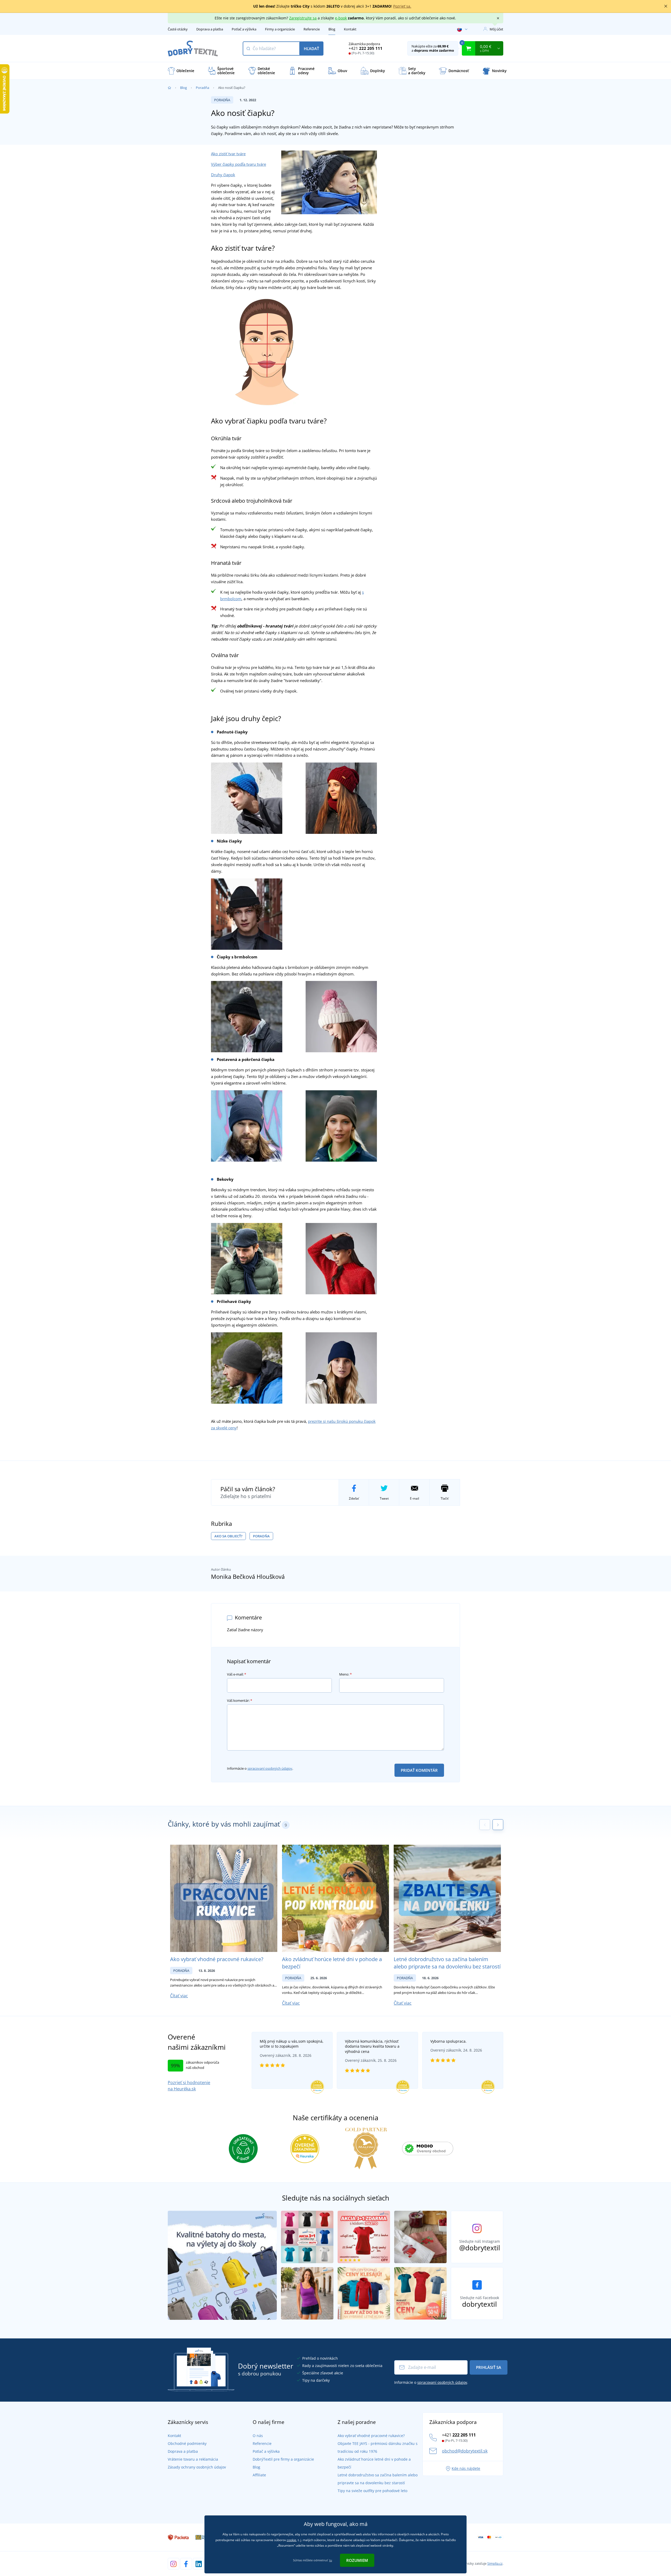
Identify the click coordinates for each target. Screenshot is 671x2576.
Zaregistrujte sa (303, 18)
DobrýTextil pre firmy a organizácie (283, 2459)
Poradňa (202, 88)
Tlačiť (445, 1498)
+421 (366, 48)
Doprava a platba (210, 29)
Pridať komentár (419, 1770)
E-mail (415, 1498)
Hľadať (311, 49)
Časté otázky (178, 29)
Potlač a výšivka (244, 29)
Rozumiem (357, 2560)
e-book (341, 18)
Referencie (312, 29)
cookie (291, 2540)
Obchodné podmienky (187, 2443)
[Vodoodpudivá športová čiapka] (247, 1367)
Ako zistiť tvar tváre (228, 154)
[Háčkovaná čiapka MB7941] (247, 798)
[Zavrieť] (666, 6)
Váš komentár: (240, 1700)
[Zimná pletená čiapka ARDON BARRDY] (247, 1125)
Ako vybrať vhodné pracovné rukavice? (217, 1959)
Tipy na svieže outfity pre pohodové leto (372, 2491)
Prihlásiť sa (489, 2367)
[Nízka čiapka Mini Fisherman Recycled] (247, 914)
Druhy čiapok (223, 175)
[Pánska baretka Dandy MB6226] (247, 1258)
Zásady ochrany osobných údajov (197, 2467)
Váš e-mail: (237, 1674)
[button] (498, 1825)
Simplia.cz (495, 2563)
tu (331, 2560)
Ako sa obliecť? (228, 1536)
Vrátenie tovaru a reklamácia (193, 2459)
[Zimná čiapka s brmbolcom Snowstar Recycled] (247, 1016)
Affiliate (259, 2475)
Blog (332, 29)
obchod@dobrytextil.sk (465, 2451)
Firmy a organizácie (280, 29)
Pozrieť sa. (402, 6)
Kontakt (350, 29)
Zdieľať (354, 1498)
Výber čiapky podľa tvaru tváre (239, 164)
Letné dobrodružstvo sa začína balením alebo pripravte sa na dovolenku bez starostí (447, 1963)
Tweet (384, 1498)
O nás (258, 2436)
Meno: (345, 1674)
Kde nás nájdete (466, 2468)
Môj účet (496, 29)
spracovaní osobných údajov (270, 1768)
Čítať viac (179, 1996)
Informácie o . (260, 1768)
